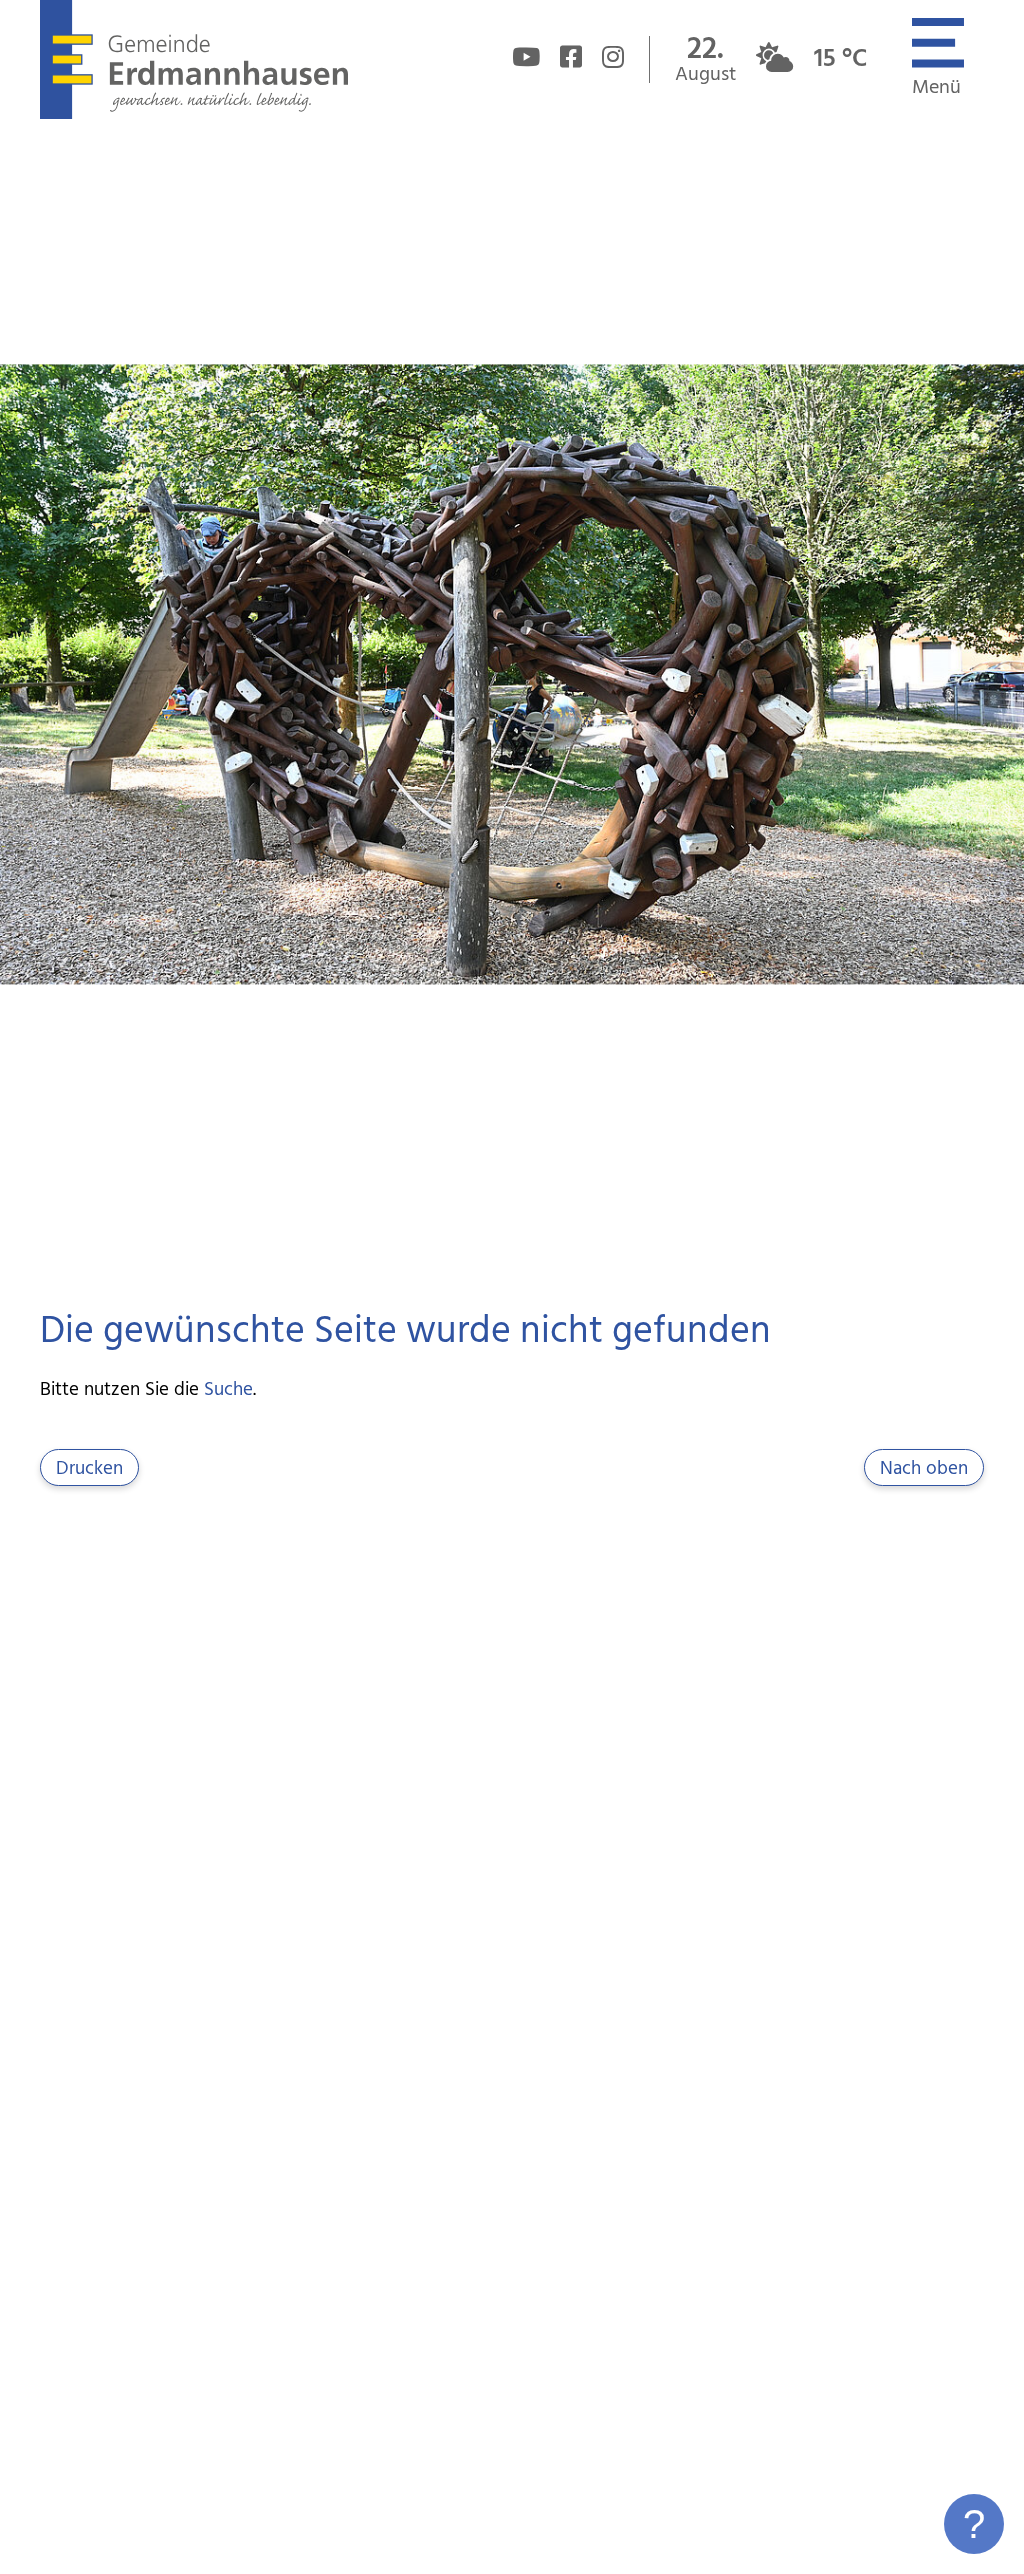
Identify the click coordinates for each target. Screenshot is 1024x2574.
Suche (228, 1390)
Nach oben (924, 1469)
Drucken (89, 1469)
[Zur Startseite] (193, 114)
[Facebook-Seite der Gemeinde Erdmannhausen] (571, 60)
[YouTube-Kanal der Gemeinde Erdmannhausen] (526, 60)
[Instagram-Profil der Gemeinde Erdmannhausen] (613, 60)
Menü (936, 88)
